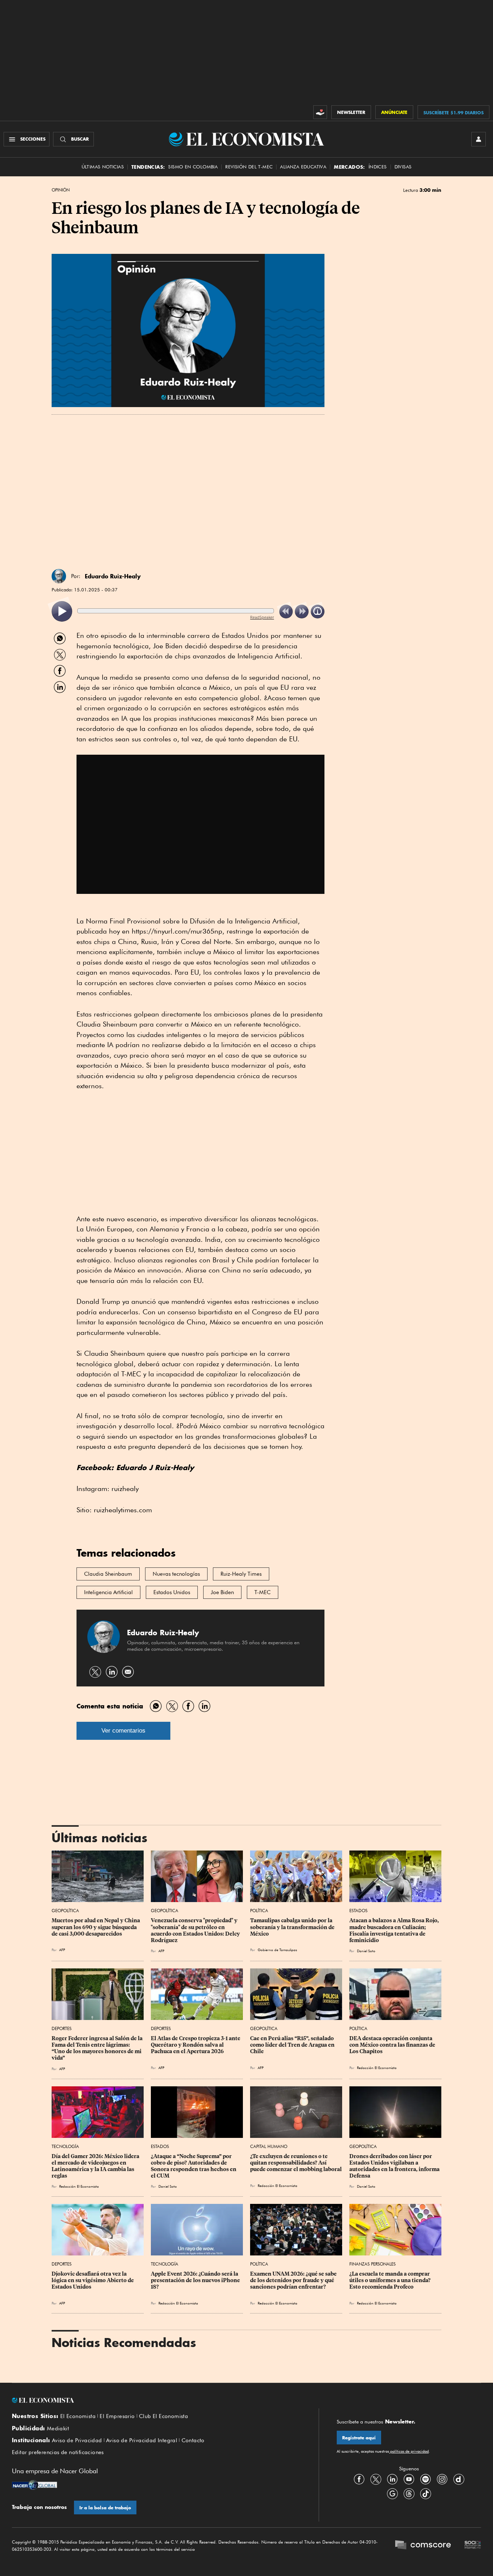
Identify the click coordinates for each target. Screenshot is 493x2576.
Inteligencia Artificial (108, 1592)
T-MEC (263, 1592)
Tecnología (65, 2146)
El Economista (78, 2416)
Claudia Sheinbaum (108, 1574)
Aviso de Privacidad (77, 2440)
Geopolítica (65, 1911)
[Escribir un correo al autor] (128, 1672)
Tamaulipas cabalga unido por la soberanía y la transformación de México (293, 1927)
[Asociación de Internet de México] (473, 2546)
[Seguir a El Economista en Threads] (409, 2493)
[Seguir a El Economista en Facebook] (359, 2479)
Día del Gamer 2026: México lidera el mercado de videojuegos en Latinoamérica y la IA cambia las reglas (96, 2166)
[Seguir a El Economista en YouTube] (409, 2479)
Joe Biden (222, 1592)
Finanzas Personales (372, 2264)
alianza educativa (303, 167)
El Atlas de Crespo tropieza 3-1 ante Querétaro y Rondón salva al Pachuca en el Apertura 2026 (196, 2045)
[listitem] (62, 611)
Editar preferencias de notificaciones (58, 2452)
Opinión (61, 190)
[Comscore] (423, 2546)
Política (259, 1911)
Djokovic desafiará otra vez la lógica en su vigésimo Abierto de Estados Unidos (93, 2280)
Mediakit (58, 2429)
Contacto (193, 2440)
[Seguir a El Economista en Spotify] (426, 2479)
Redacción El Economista (377, 2068)
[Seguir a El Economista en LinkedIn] (392, 2479)
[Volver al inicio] (156, 2400)
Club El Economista (163, 2416)
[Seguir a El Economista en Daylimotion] (459, 2479)
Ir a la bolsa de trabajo (105, 2508)
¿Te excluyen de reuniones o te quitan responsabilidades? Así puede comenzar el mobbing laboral (296, 2163)
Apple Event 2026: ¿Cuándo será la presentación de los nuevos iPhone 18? (196, 2280)
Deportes (62, 2028)
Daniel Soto (366, 1951)
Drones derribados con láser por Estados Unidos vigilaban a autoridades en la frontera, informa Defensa (395, 2166)
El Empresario (117, 2416)
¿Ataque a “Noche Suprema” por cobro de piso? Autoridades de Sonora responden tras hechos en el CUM (194, 2166)
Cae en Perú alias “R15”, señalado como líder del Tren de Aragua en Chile (293, 2045)
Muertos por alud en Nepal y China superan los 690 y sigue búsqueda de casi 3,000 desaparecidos (96, 1927)
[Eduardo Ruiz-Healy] (59, 576)
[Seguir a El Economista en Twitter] (376, 2479)
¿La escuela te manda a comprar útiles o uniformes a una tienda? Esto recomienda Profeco (391, 2280)
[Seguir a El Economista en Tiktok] (426, 2493)
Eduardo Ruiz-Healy (113, 576)
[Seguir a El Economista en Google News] (392, 2493)
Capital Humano (269, 2146)
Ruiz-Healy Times (241, 1574)
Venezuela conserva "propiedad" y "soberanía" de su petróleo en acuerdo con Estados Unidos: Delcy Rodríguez (196, 1930)
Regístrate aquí (359, 2438)
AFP (62, 1950)
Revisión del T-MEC (249, 167)
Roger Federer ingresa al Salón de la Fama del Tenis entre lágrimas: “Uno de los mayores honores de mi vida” (98, 2048)
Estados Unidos (172, 1592)
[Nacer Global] (34, 2486)
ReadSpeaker (262, 617)
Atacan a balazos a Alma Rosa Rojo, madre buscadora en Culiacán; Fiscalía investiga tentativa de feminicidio (395, 1930)
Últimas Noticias (103, 167)
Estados (358, 1911)
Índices (378, 167)
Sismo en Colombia (193, 167)
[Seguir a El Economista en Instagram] (442, 2479)
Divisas (403, 167)
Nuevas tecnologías (176, 1574)
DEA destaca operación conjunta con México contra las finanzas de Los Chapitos (393, 2045)
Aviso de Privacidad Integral (142, 2440)
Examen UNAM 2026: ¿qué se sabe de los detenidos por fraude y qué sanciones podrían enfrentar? (294, 2280)
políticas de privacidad (409, 2451)
